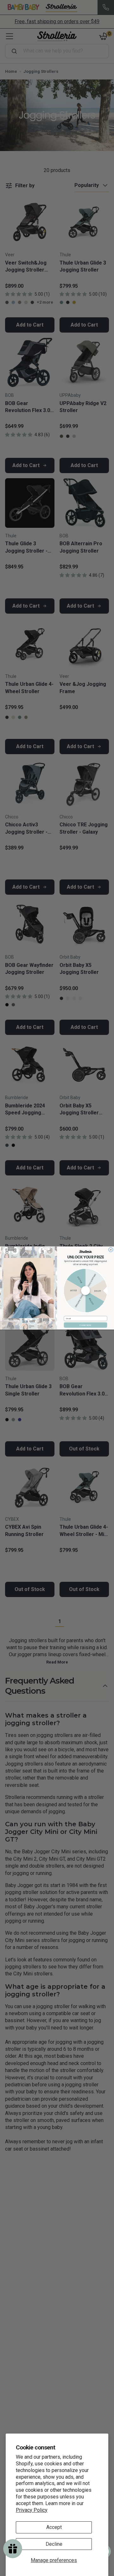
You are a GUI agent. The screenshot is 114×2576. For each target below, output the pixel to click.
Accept (54, 2527)
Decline (54, 2544)
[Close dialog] (111, 1250)
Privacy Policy (32, 2510)
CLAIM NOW (85, 1325)
